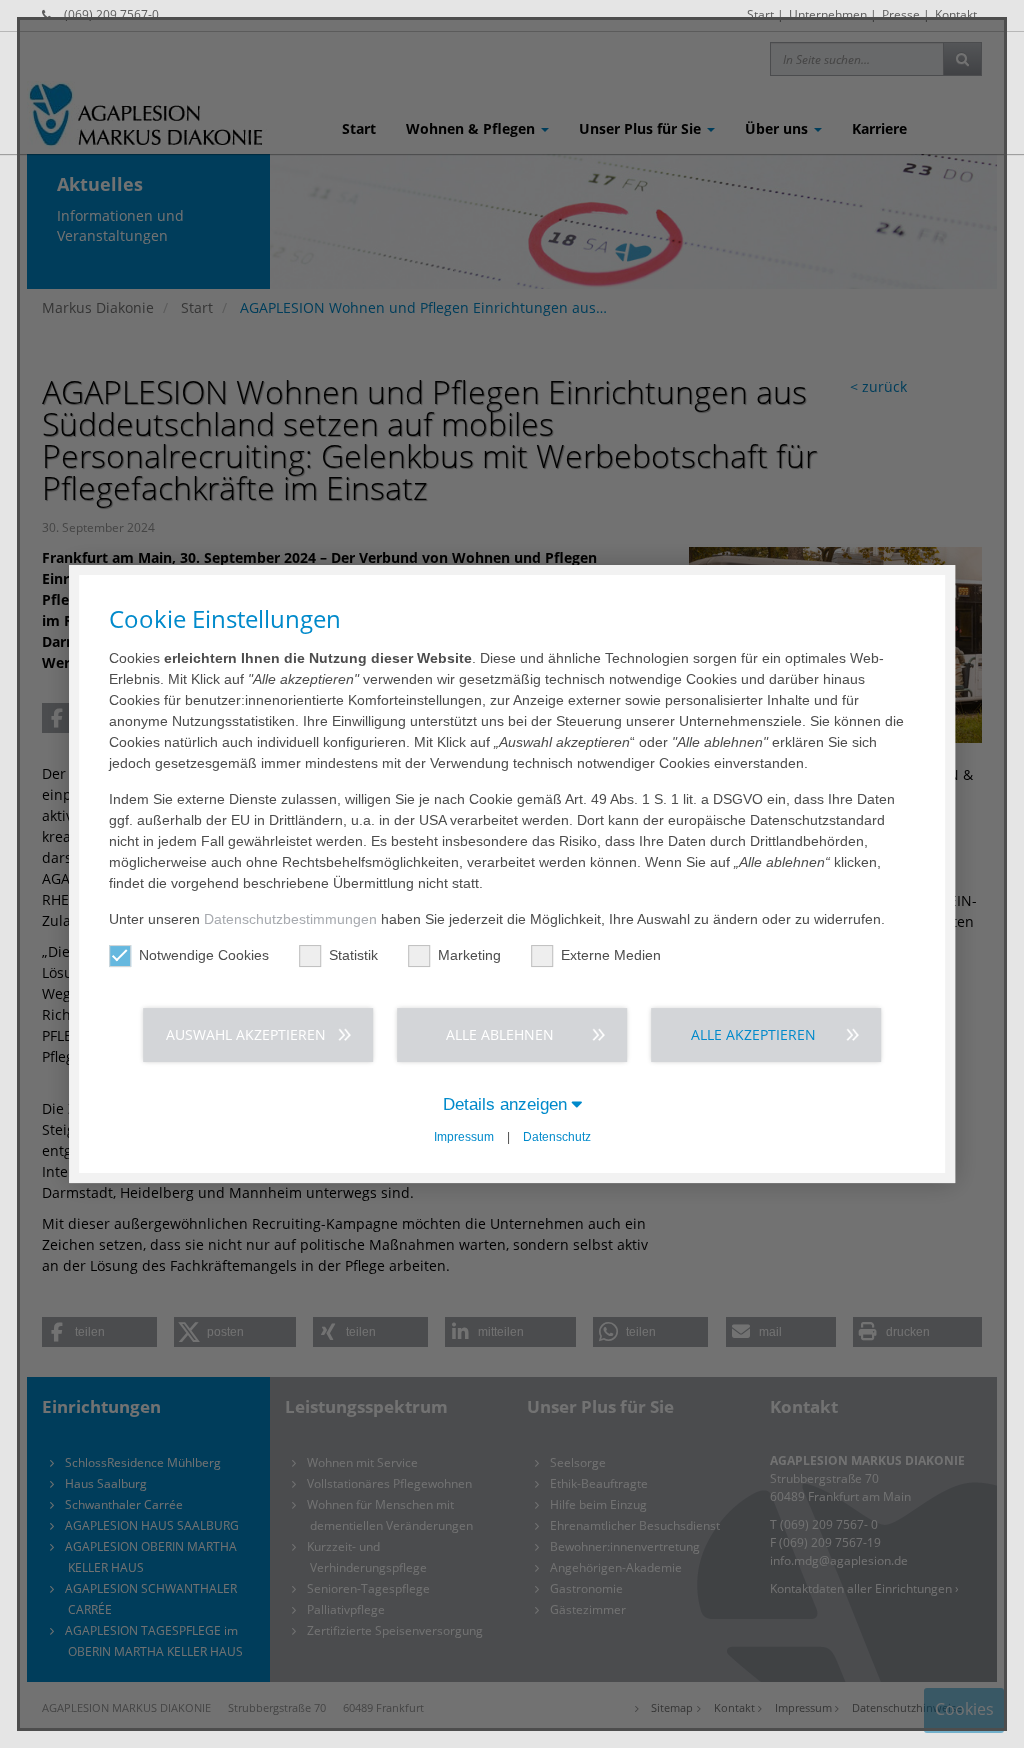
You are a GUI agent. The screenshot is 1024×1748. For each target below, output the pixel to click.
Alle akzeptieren (753, 1034)
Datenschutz (557, 1137)
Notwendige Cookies (204, 955)
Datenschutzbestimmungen (290, 919)
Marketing (469, 955)
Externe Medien (611, 955)
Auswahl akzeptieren (246, 1034)
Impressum (464, 1137)
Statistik (353, 955)
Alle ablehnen (500, 1034)
